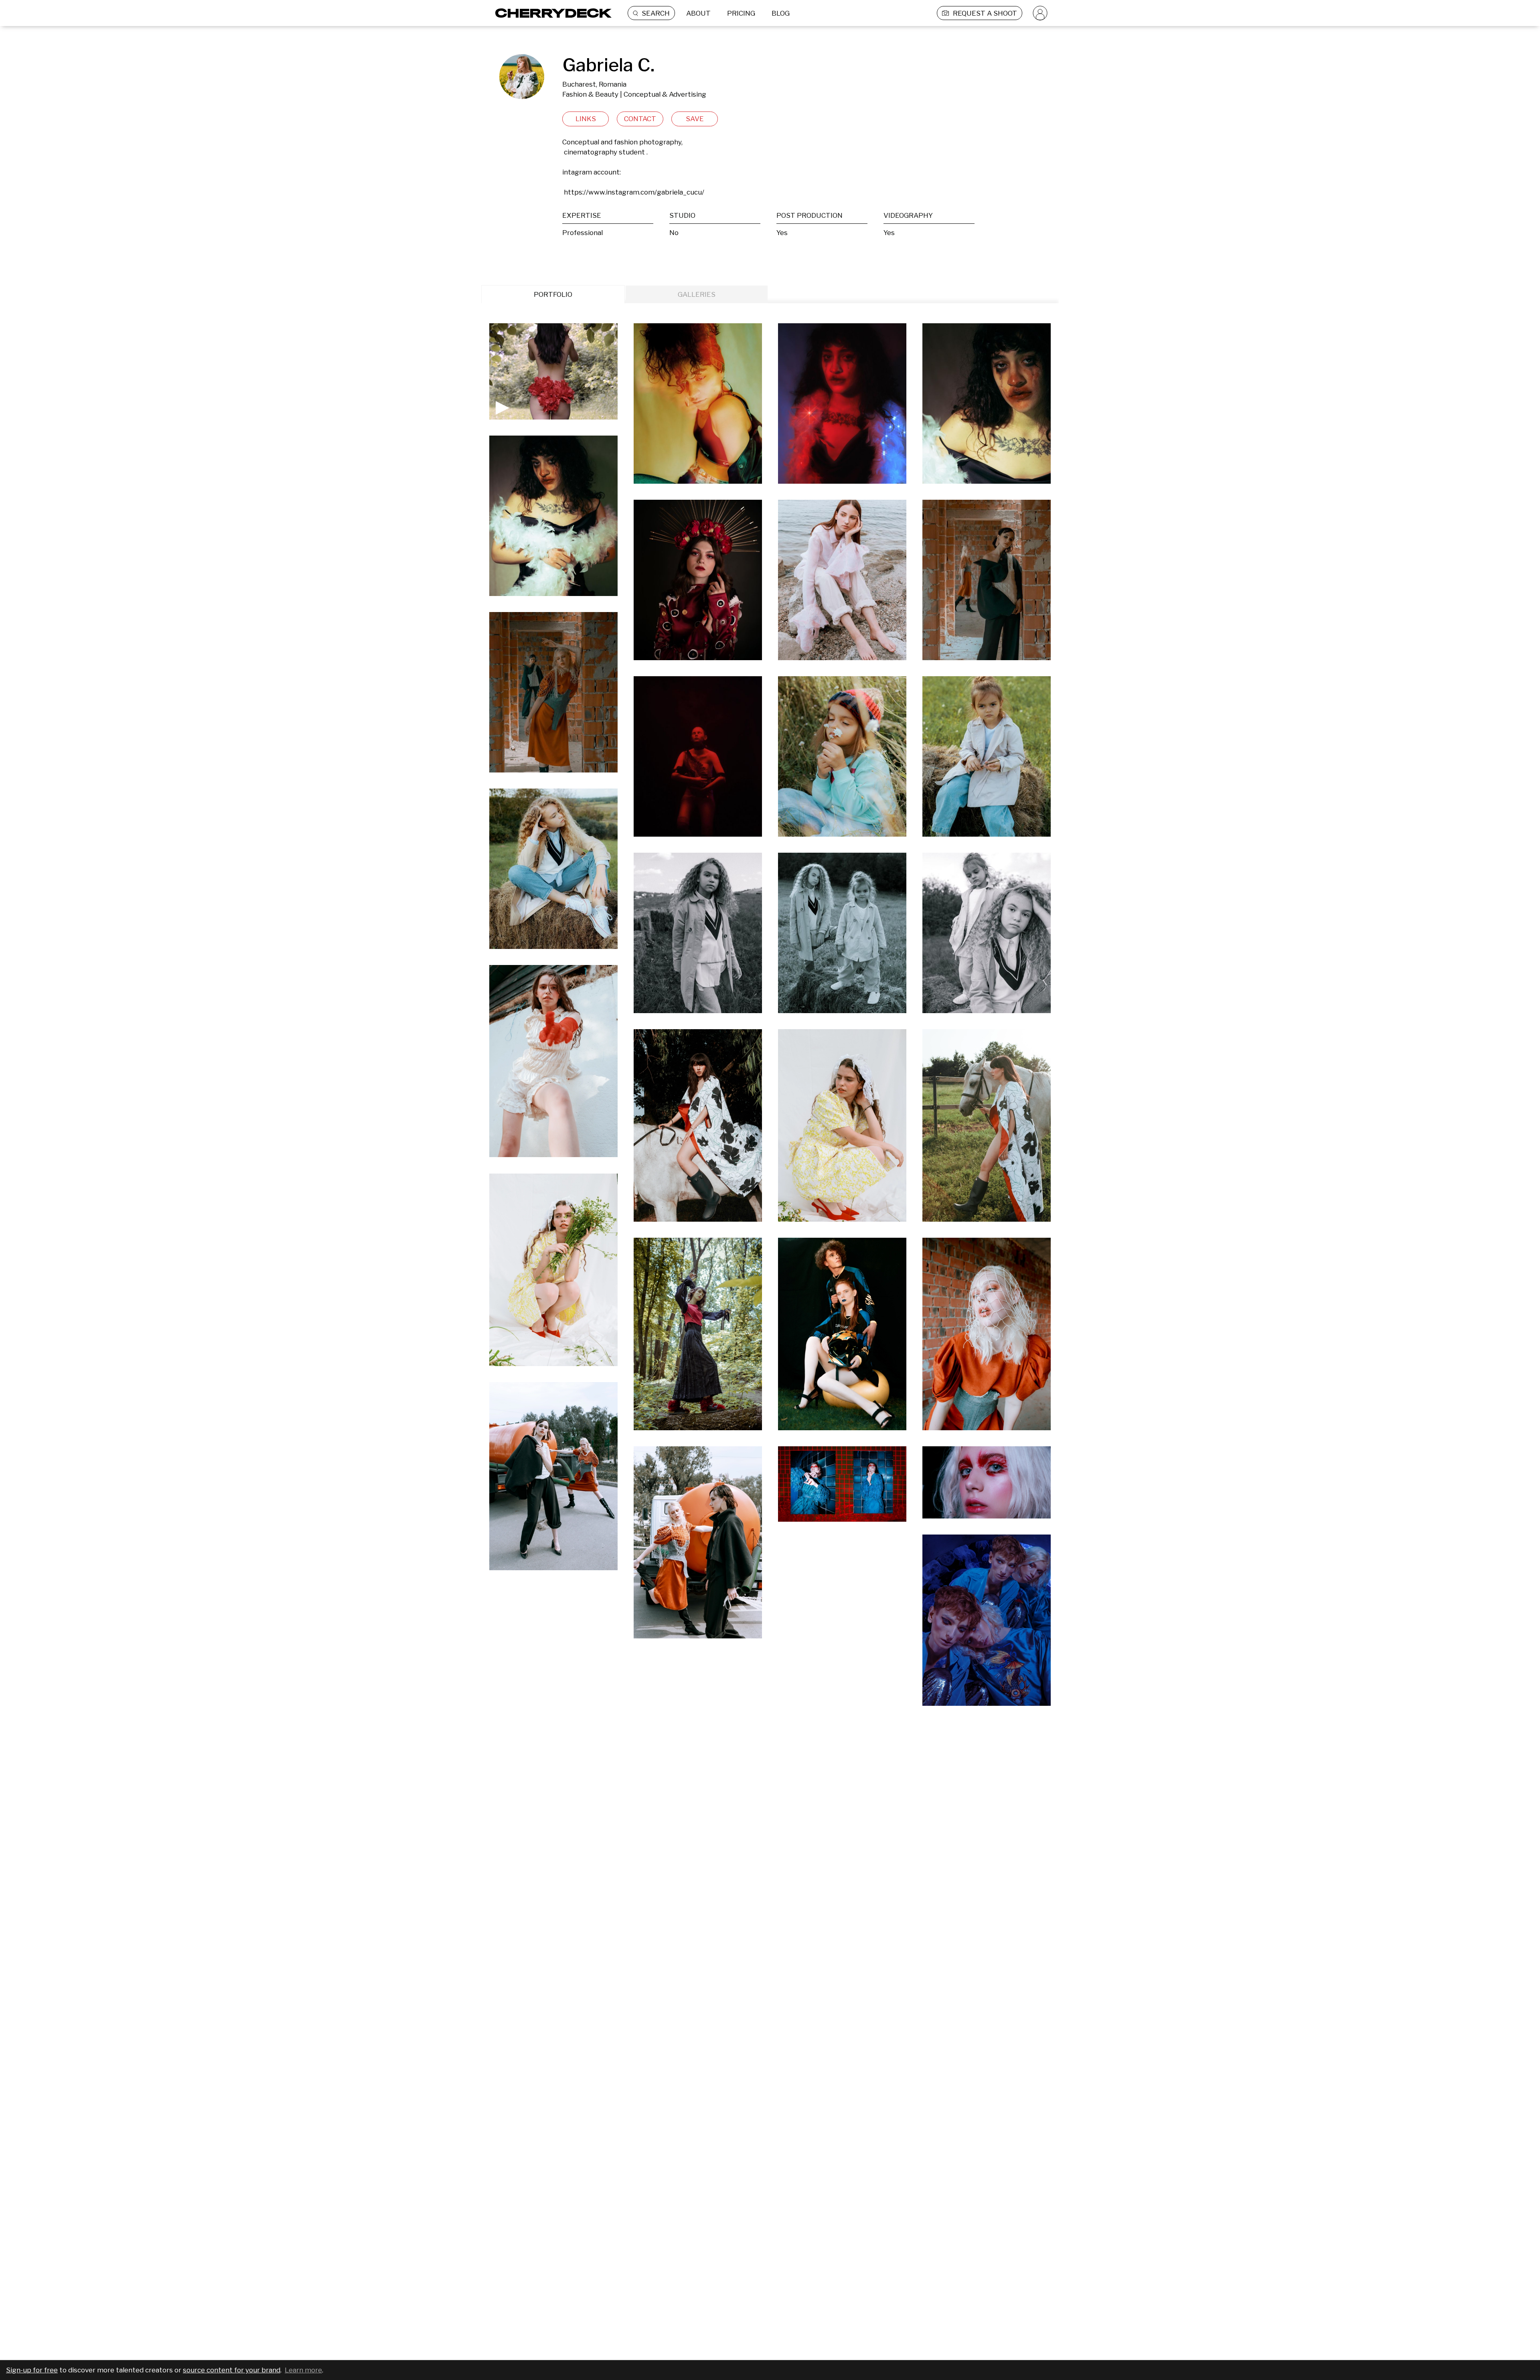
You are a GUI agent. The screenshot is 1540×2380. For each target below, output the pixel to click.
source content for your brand (232, 2370)
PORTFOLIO (553, 294)
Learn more (303, 2370)
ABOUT (698, 13)
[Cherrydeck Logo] (550, 13)
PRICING (741, 13)
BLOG (781, 13)
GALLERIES (697, 294)
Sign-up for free (32, 2370)
